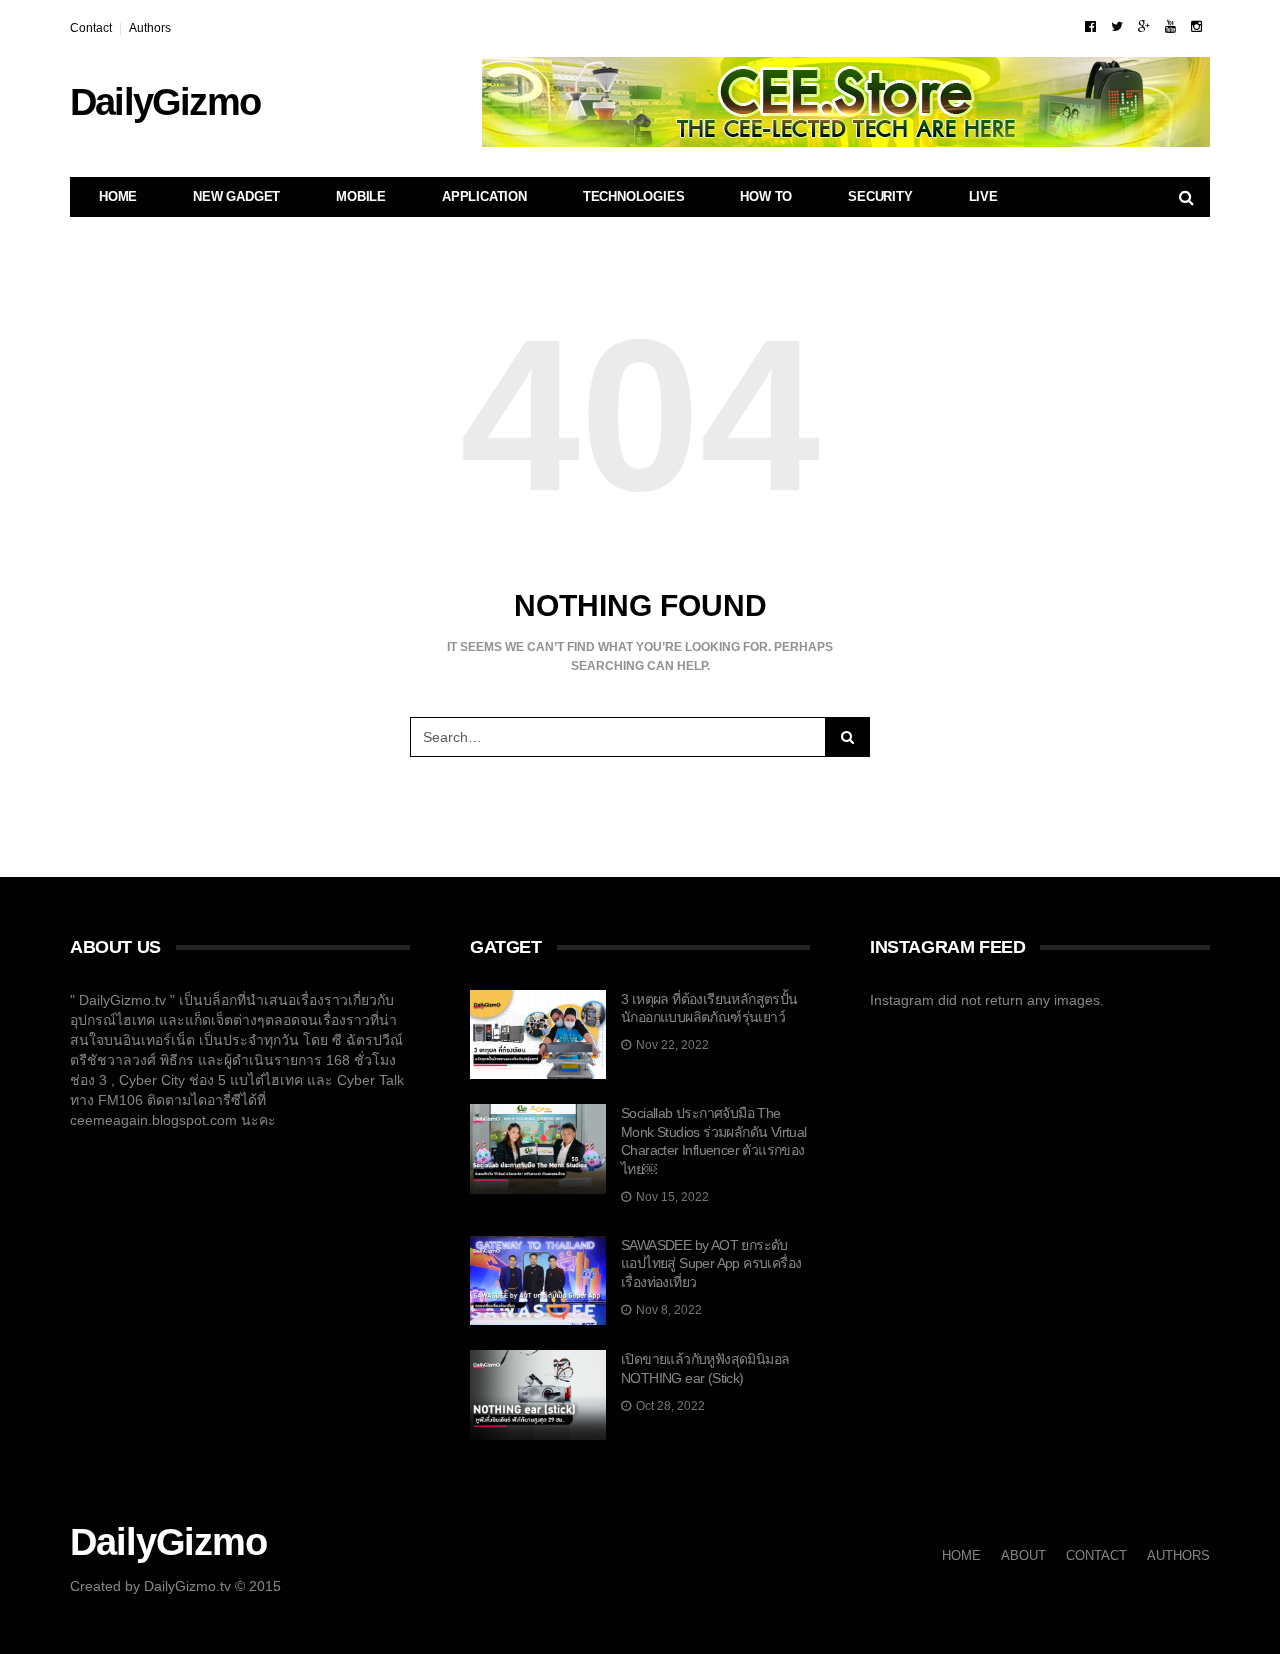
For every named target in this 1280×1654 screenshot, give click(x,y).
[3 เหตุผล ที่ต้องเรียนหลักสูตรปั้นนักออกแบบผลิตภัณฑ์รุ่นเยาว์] (538, 1035)
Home (118, 196)
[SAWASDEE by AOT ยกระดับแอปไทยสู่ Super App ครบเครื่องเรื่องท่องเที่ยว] (538, 1281)
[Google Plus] (1144, 26)
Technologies (634, 196)
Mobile (361, 196)
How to (766, 196)
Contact (91, 28)
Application (484, 196)
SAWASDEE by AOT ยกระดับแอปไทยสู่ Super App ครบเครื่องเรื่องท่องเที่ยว (711, 1263)
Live (983, 196)
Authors (150, 28)
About (1023, 1555)
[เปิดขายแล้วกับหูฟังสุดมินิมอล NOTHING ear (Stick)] (538, 1395)
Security (880, 196)
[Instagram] (1196, 26)
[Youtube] (1170, 26)
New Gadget (236, 196)
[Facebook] (1090, 26)
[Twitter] (1117, 26)
